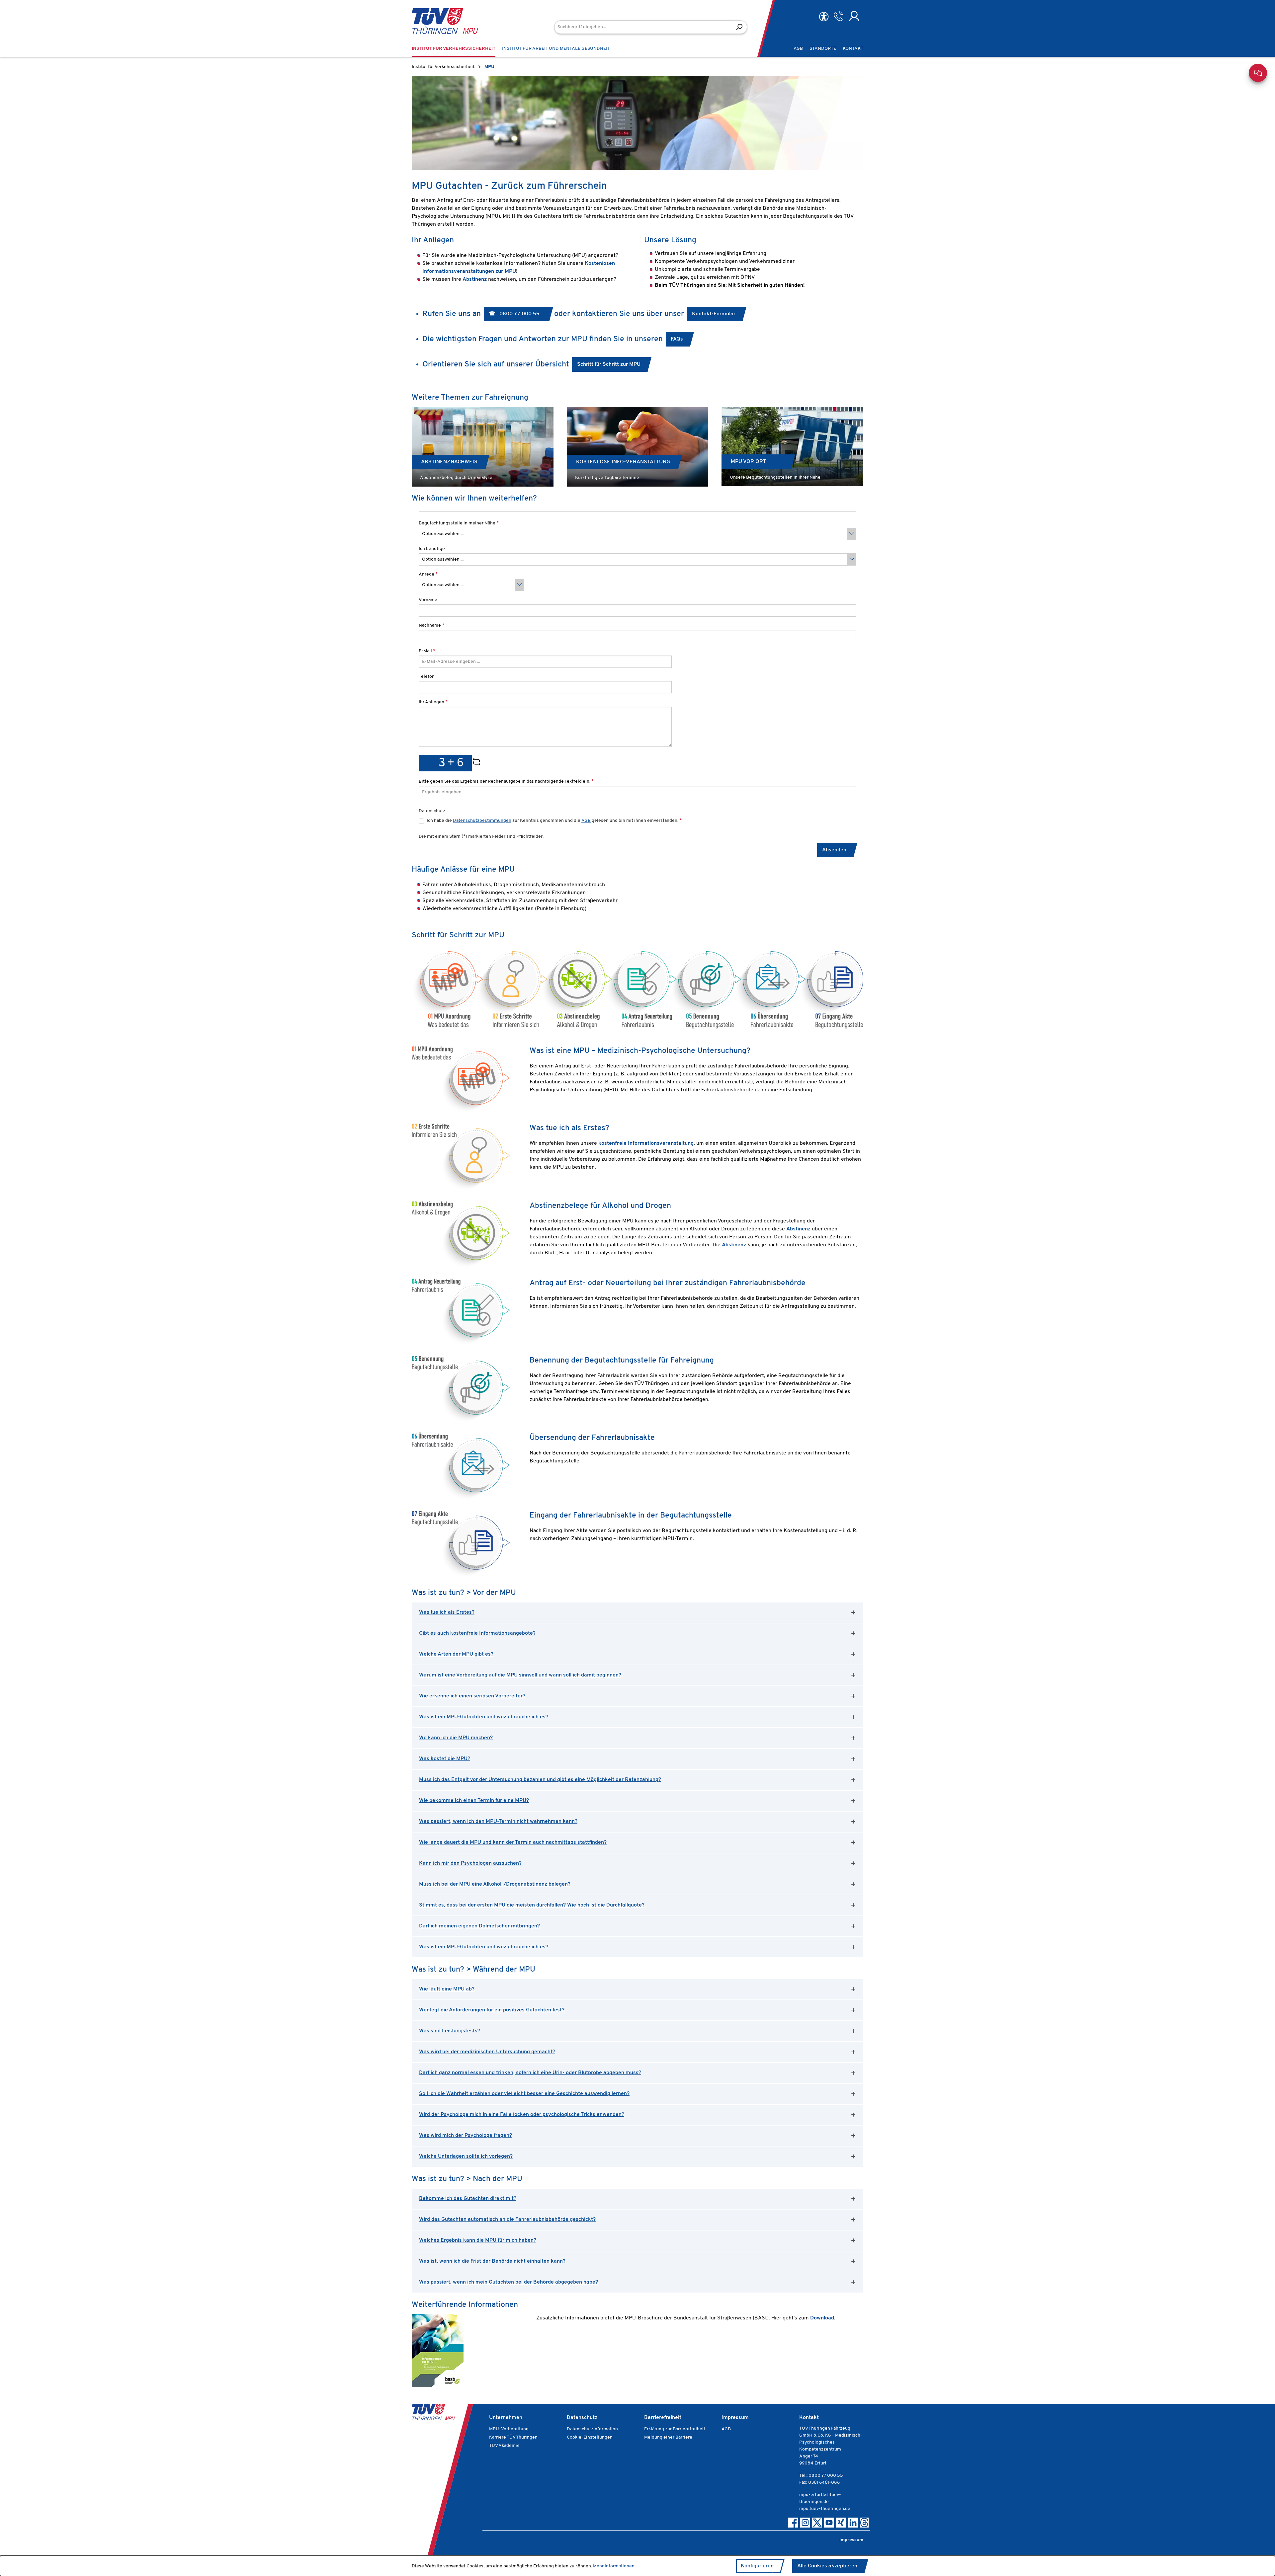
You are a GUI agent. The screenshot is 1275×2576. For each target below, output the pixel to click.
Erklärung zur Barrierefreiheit (675, 2429)
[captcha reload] (476, 763)
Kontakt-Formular (714, 314)
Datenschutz (582, 2418)
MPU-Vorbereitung (509, 2429)
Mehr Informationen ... (616, 2566)
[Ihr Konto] (854, 16)
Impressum (735, 2418)
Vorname (428, 600)
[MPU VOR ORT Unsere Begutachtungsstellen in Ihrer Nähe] (792, 447)
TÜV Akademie (504, 2446)
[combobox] (643, 27)
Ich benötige (432, 549)
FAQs (677, 339)
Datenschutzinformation (592, 2429)
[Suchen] (739, 27)
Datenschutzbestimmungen (482, 821)
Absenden (834, 850)
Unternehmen (506, 2418)
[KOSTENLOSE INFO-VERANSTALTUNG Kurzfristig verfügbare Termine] (638, 447)
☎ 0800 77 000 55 (515, 314)
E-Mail (427, 651)
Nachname (431, 625)
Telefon (427, 677)
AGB (586, 821)
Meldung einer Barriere (668, 2437)
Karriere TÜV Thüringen (513, 2437)
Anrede (428, 574)
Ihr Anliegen (433, 702)
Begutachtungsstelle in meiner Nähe (459, 523)
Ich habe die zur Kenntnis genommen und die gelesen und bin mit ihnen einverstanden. (554, 821)
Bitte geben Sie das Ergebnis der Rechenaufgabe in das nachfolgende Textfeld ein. (506, 781)
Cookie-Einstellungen (590, 2437)
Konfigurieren (757, 2566)
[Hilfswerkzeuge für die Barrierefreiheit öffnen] (824, 17)
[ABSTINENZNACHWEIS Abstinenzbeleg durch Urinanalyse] (483, 447)
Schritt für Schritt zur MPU (609, 364)
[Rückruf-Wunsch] (838, 16)
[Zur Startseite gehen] (435, 21)
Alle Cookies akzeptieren (827, 2566)
